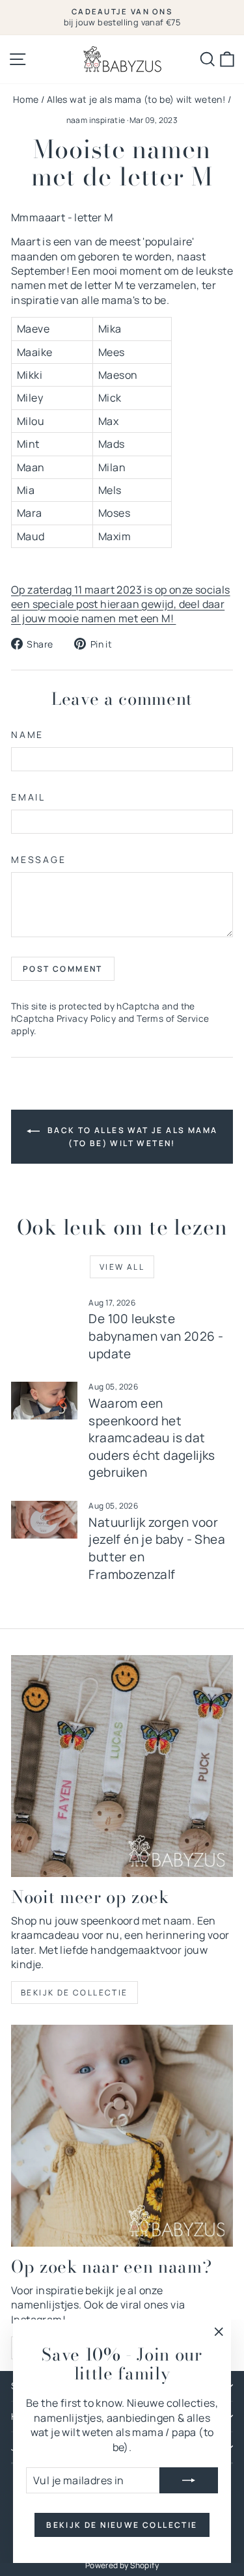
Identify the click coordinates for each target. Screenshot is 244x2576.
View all (122, 1267)
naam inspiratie (96, 120)
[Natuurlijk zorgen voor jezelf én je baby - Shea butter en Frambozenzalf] (44, 1520)
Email (28, 797)
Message (39, 859)
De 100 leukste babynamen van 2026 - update (156, 1336)
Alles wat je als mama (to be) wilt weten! (136, 99)
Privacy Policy (87, 1019)
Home (26, 99)
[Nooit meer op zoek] (122, 1766)
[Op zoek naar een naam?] (122, 2136)
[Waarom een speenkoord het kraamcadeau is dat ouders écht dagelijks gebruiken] (44, 1401)
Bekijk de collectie (75, 1993)
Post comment (63, 969)
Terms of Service (173, 1019)
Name (27, 734)
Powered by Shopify (122, 2565)
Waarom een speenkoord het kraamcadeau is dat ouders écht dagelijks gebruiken (152, 1438)
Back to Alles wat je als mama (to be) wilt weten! (131, 1137)
